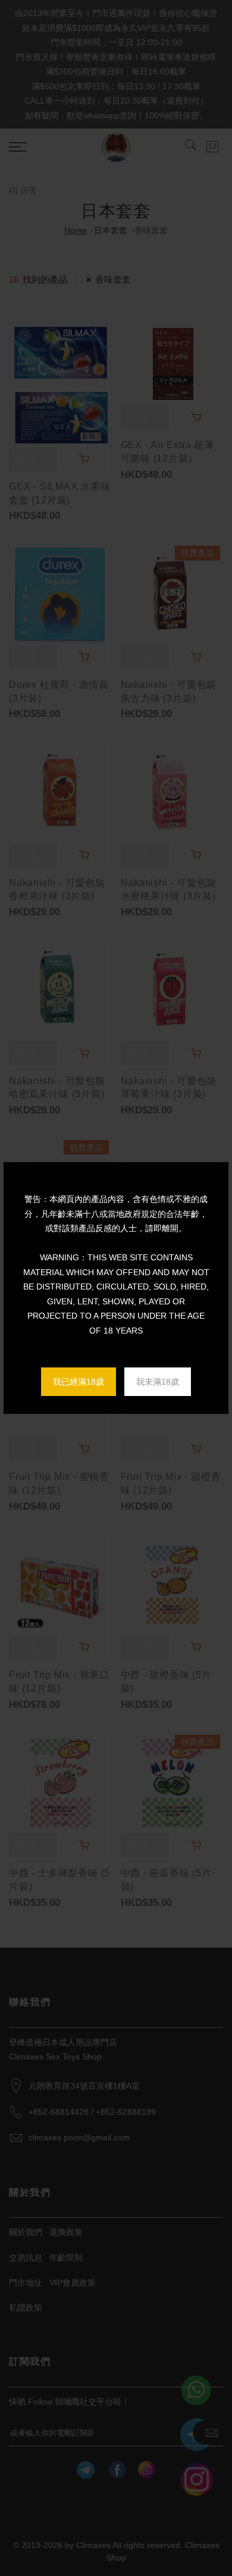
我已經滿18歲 (79, 1382)
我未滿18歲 (158, 1382)
